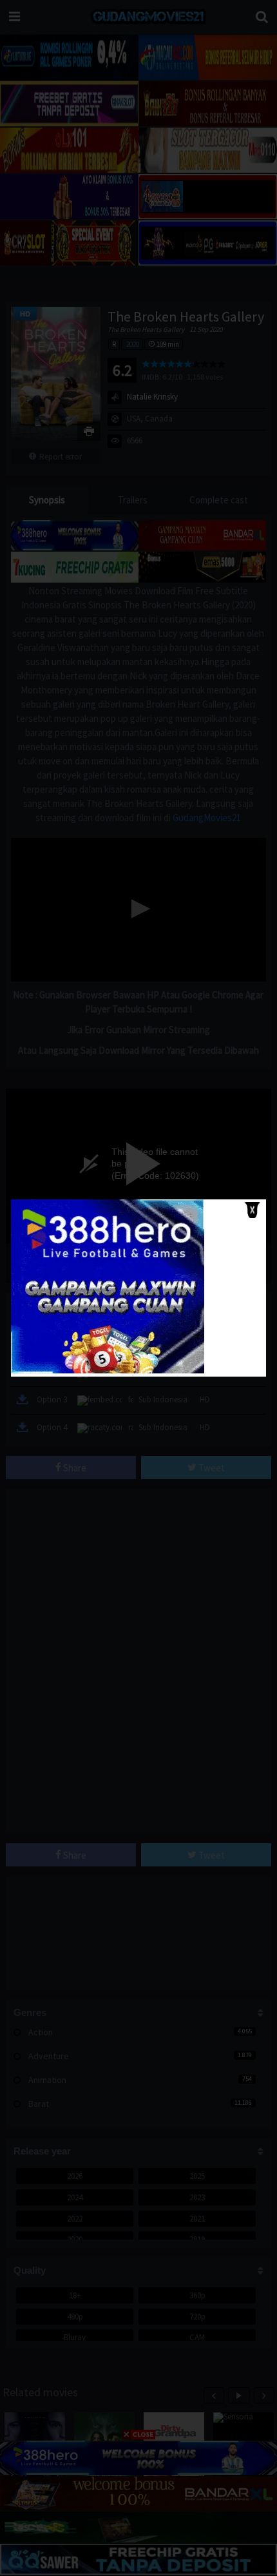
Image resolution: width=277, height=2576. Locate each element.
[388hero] (108, 1370)
